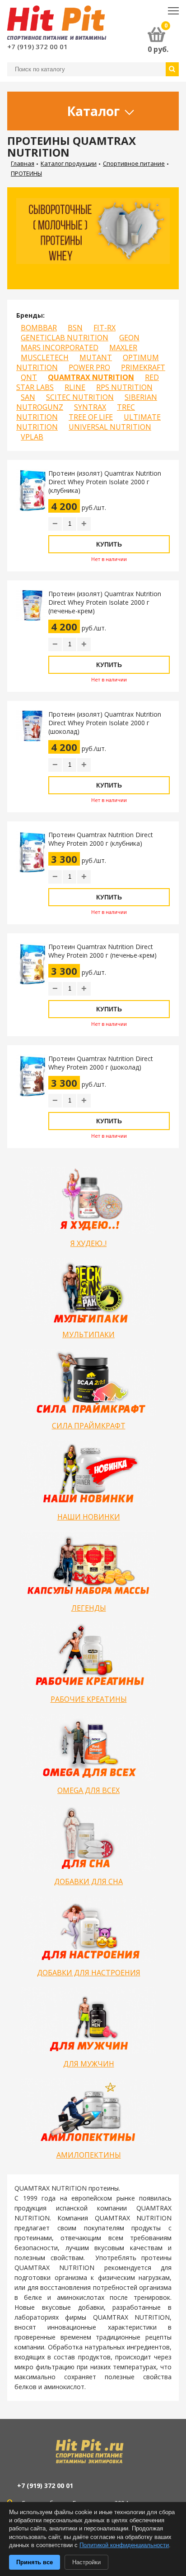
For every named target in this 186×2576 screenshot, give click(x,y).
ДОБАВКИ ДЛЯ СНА (88, 1881)
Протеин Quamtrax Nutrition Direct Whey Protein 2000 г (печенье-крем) (102, 951)
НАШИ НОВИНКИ (89, 1517)
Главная (23, 163)
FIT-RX (105, 328)
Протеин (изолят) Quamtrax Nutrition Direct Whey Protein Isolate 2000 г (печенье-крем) (105, 602)
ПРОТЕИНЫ (26, 173)
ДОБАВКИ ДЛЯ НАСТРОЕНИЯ (89, 1973)
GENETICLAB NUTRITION (65, 338)
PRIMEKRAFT (143, 367)
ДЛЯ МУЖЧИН (89, 2064)
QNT (29, 377)
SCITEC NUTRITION (80, 397)
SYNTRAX (90, 407)
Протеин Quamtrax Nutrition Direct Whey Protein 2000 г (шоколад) (101, 1063)
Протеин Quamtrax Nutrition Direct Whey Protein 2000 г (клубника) (101, 839)
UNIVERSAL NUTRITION (110, 427)
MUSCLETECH (45, 357)
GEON (129, 338)
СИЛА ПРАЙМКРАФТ (89, 1426)
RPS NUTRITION (124, 387)
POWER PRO (89, 367)
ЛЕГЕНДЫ (89, 1608)
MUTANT (96, 357)
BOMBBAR (39, 328)
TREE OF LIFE (91, 417)
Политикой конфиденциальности (124, 2545)
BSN (75, 328)
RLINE (75, 387)
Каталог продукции (69, 163)
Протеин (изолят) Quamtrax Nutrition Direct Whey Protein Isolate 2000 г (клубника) (105, 482)
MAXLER (123, 347)
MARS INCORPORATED (60, 347)
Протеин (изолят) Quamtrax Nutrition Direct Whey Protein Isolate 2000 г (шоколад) (105, 723)
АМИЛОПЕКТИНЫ (89, 2155)
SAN (28, 397)
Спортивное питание (134, 163)
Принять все (35, 2562)
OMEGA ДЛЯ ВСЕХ (88, 1790)
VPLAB (32, 437)
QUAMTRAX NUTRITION (91, 377)
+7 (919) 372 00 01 (37, 46)
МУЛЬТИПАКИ (88, 1334)
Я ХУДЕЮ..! (88, 1243)
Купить (109, 544)
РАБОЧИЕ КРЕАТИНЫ (89, 1699)
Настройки (86, 2562)
